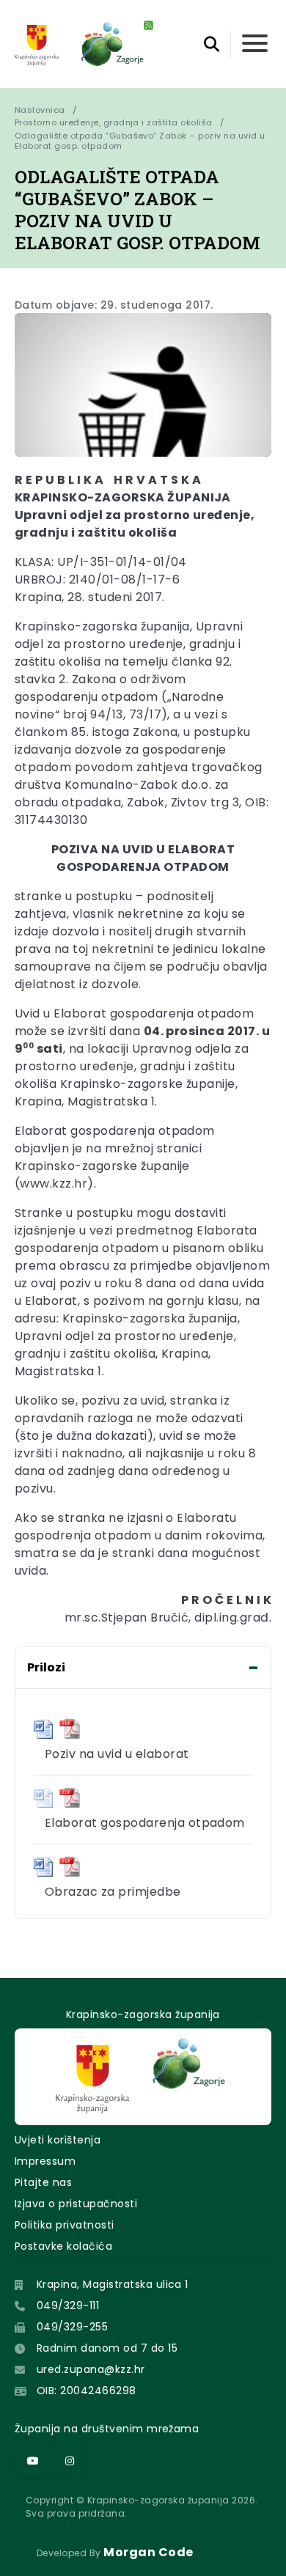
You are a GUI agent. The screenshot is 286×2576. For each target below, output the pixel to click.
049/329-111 (68, 2305)
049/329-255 (72, 2327)
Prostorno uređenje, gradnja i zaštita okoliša (114, 122)
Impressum (45, 2161)
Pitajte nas (43, 2182)
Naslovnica (40, 110)
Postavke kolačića (63, 2246)
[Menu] (255, 44)
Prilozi (46, 1667)
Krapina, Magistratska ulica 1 (113, 2284)
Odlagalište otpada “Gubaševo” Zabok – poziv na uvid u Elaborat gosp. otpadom (141, 141)
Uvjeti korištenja (58, 2140)
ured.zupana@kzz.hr (91, 2369)
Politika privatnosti (65, 2225)
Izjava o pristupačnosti (76, 2204)
